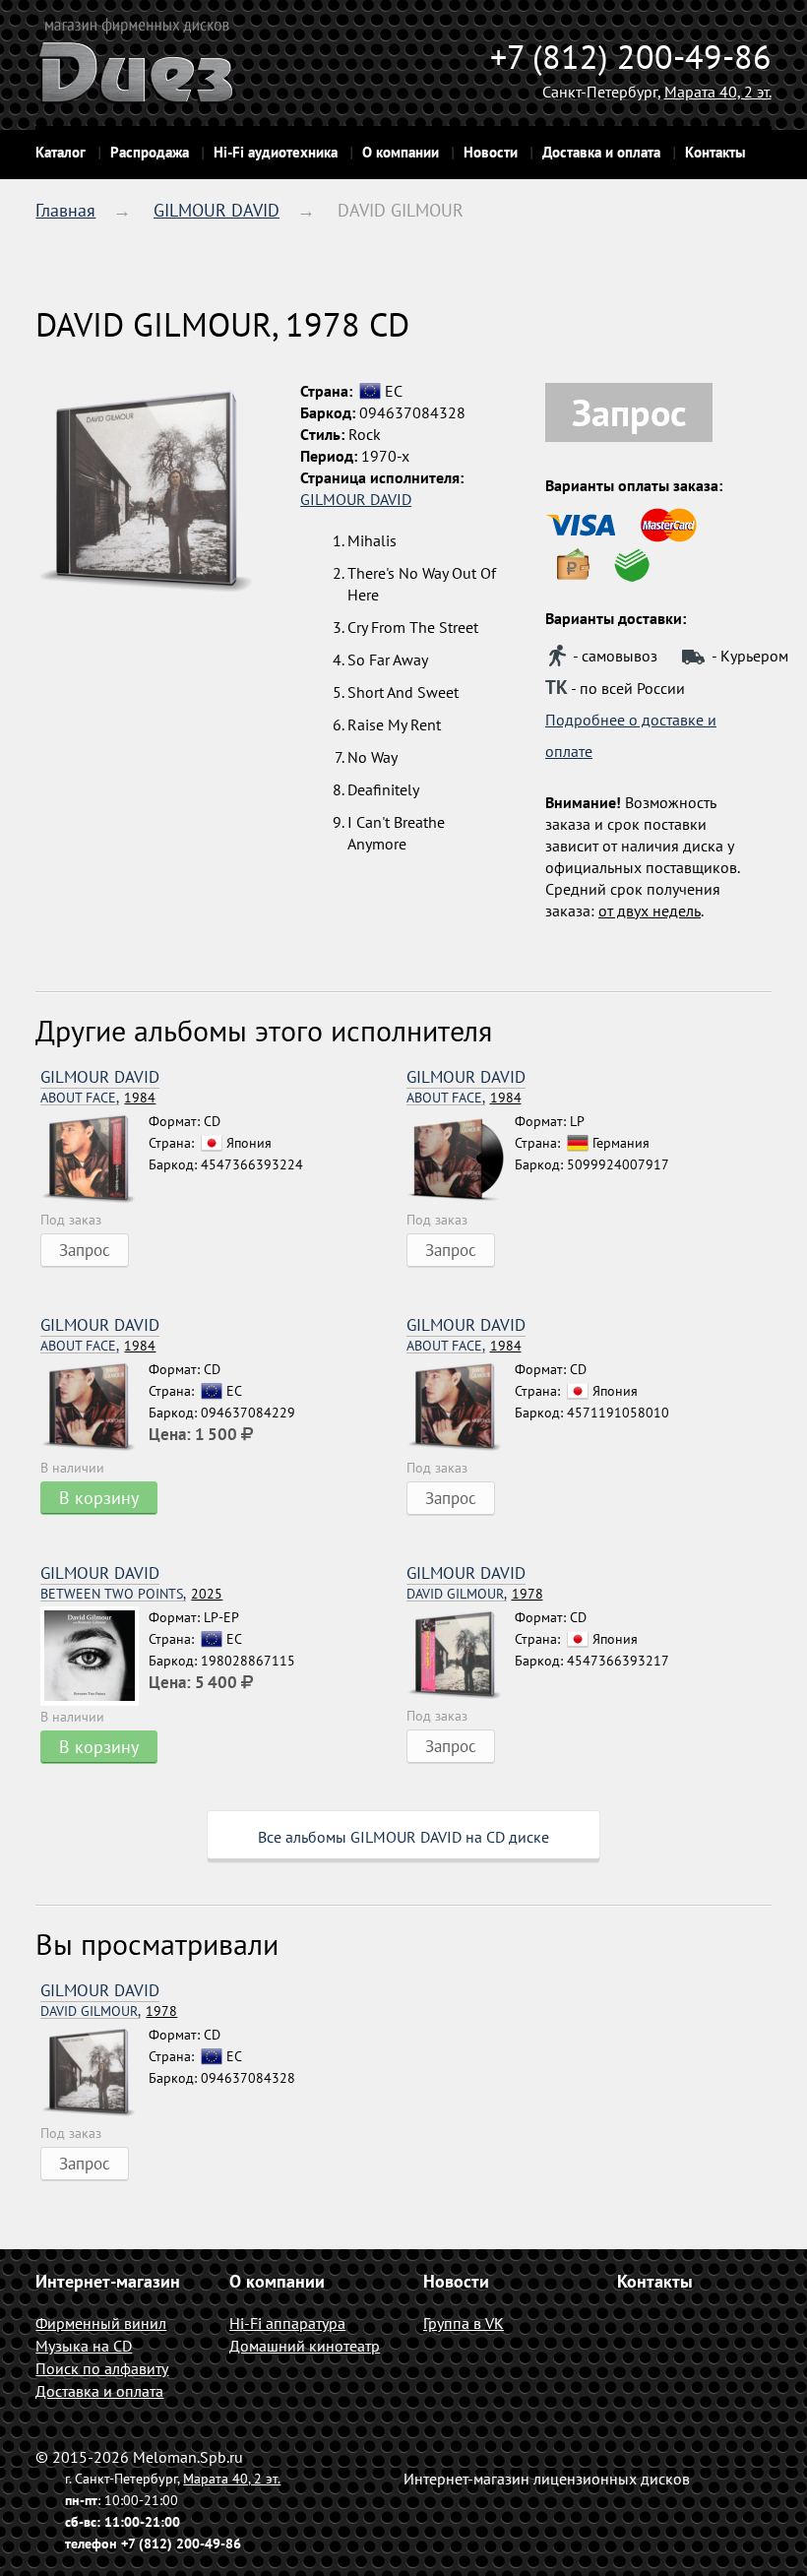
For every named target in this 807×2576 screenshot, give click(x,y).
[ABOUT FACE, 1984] (94, 1160)
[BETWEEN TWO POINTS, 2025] (94, 1656)
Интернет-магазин (108, 2281)
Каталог (61, 152)
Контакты (715, 152)
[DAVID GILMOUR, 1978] (461, 1656)
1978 (475, 1594)
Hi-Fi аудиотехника (276, 152)
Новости (491, 152)
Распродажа (150, 152)
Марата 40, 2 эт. (718, 92)
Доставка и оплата (601, 152)
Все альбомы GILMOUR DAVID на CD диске (403, 1837)
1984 (98, 1098)
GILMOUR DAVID (217, 210)
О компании (401, 152)
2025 (131, 1594)
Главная (65, 210)
